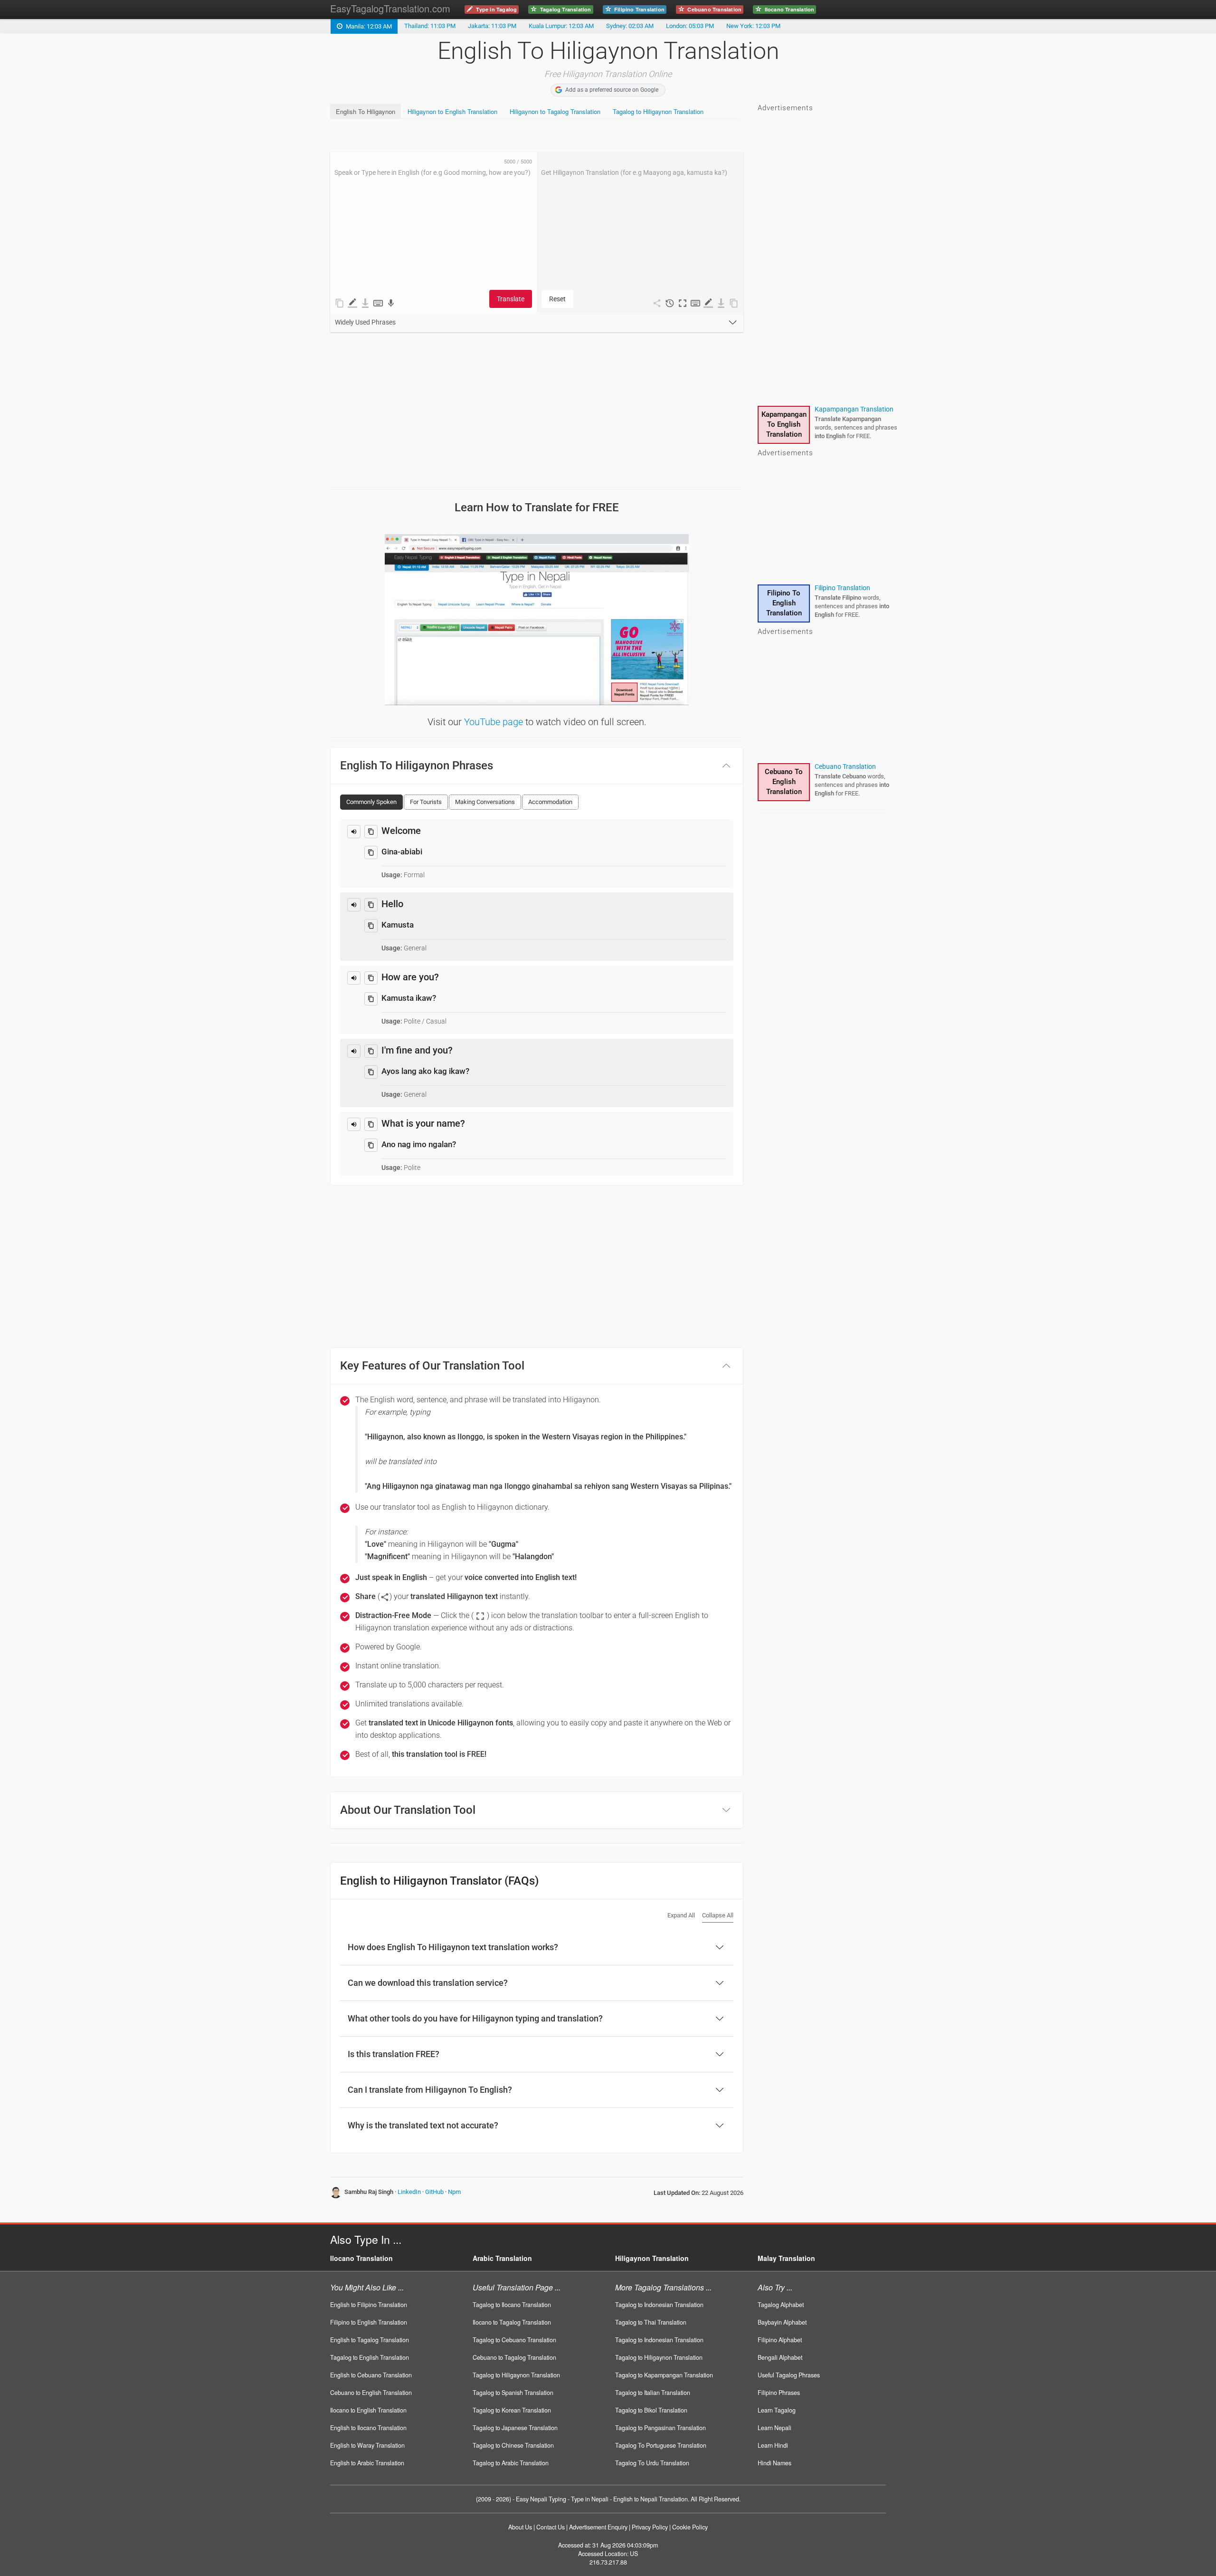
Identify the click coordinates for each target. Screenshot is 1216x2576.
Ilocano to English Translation (368, 2410)
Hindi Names (774, 2463)
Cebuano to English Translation (371, 2393)
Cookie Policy (690, 2527)
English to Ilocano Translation (368, 2428)
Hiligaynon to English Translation (452, 111)
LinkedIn (409, 2192)
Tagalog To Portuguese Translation (661, 2445)
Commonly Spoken (371, 802)
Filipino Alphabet (780, 2340)
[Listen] (354, 832)
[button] (683, 303)
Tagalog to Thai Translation (651, 2322)
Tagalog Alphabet (781, 2305)
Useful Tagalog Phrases (789, 2375)
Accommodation (550, 802)
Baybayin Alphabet (782, 2322)
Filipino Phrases (779, 2393)
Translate (511, 299)
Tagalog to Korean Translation (512, 2410)
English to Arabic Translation (367, 2463)
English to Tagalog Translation (370, 2340)
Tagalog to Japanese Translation (515, 2428)
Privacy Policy (650, 2527)
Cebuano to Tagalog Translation (514, 2357)
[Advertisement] (503, 135)
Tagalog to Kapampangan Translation (664, 2375)
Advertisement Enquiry (598, 2527)
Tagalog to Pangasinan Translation (660, 2428)
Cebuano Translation (845, 766)
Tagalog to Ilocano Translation (512, 2305)
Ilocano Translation (361, 2258)
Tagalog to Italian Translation (653, 2393)
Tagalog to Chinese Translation (513, 2445)
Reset (557, 299)
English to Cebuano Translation (371, 2375)
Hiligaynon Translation (652, 2258)
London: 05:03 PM (690, 26)
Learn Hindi (773, 2445)
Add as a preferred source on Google (612, 90)
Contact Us (551, 2527)
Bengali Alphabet (780, 2357)
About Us (520, 2527)
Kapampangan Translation (854, 409)
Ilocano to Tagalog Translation (512, 2322)
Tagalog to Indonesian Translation (659, 2305)
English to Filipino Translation (369, 2305)
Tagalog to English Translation (370, 2357)
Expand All (681, 1915)
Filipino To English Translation (784, 603)
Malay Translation (786, 2258)
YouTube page (494, 722)
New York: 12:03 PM (753, 26)
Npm (454, 2192)
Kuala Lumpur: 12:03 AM (561, 26)
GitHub (434, 2192)
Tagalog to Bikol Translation (651, 2410)
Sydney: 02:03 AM (630, 26)
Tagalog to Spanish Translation (513, 2393)
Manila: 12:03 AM (367, 26)
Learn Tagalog (777, 2410)
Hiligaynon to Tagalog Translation (555, 111)
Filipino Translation (842, 588)
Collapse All (718, 1915)
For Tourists (426, 802)
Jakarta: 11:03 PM (492, 26)
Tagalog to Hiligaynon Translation (658, 111)
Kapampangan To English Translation (784, 424)
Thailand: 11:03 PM (430, 26)
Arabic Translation (502, 2258)
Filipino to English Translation (369, 2322)
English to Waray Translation (367, 2445)
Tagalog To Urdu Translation (652, 2463)
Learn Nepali (774, 2428)
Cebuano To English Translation (784, 782)
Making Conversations (485, 802)
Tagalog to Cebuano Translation (514, 2340)
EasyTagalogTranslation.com (390, 8)
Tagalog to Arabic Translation (511, 2463)
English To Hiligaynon (366, 111)
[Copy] (371, 832)
